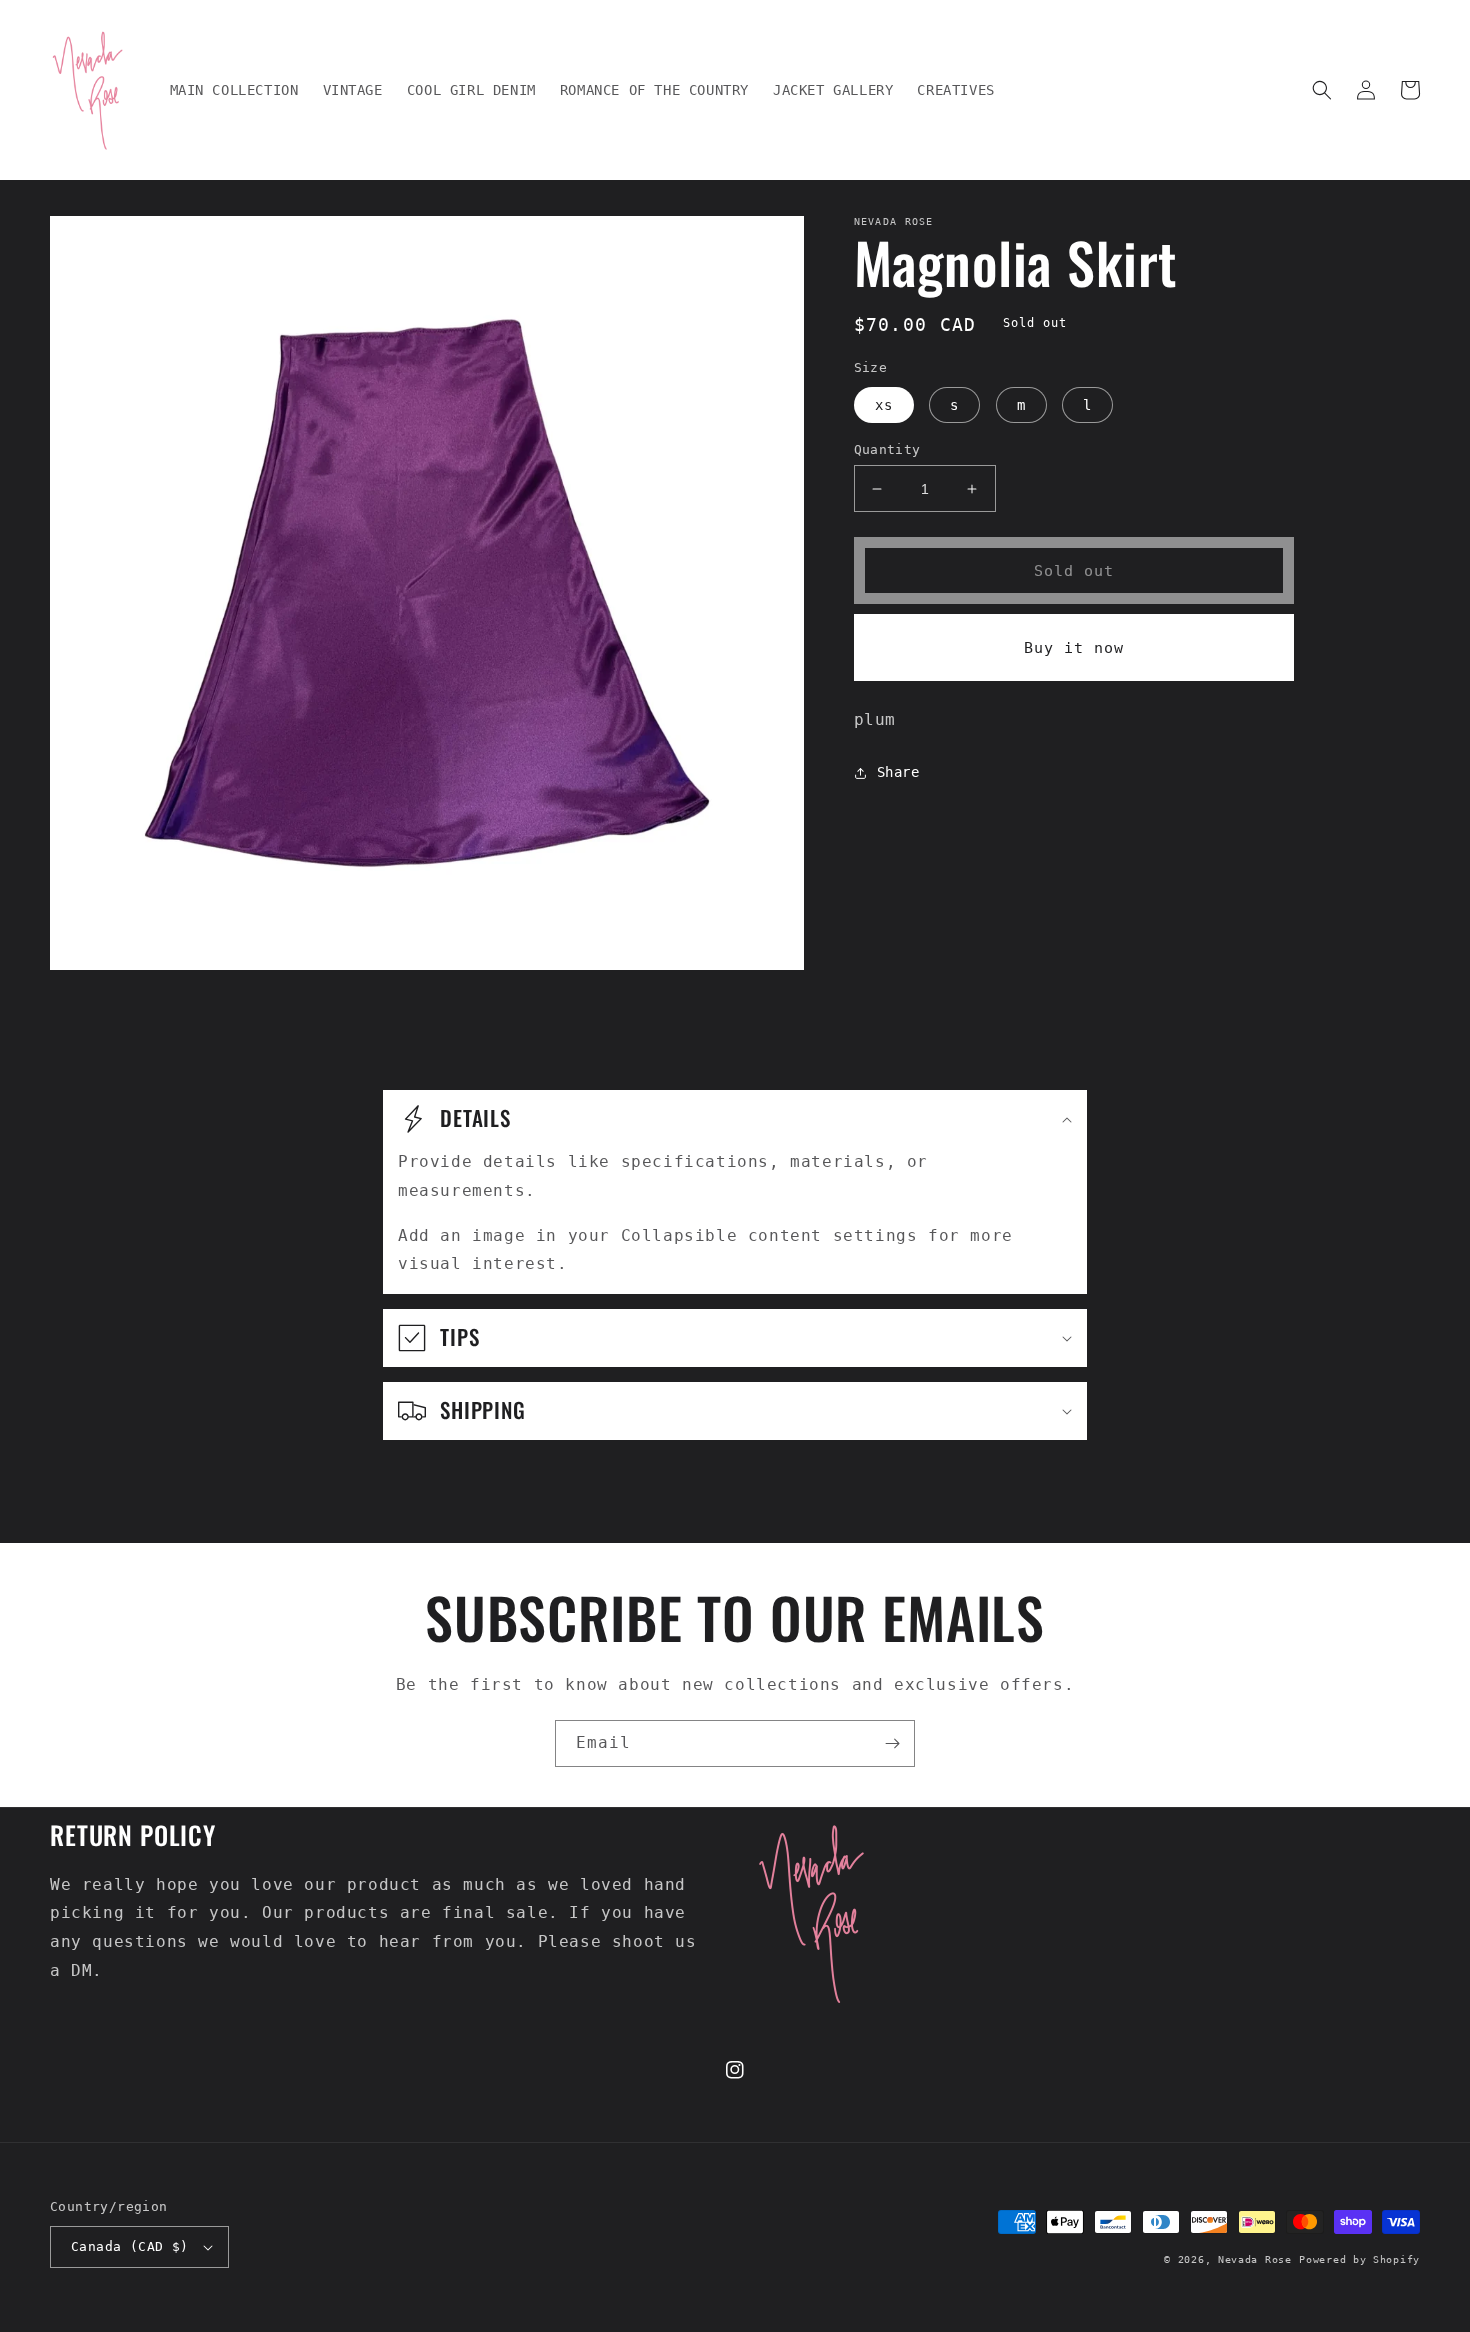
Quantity (887, 449)
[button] (1322, 90)
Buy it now (1074, 648)
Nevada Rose (1255, 2259)
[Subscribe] (892, 1743)
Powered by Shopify (1359, 2259)
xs (884, 405)
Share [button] (898, 772)
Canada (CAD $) (130, 2246)
